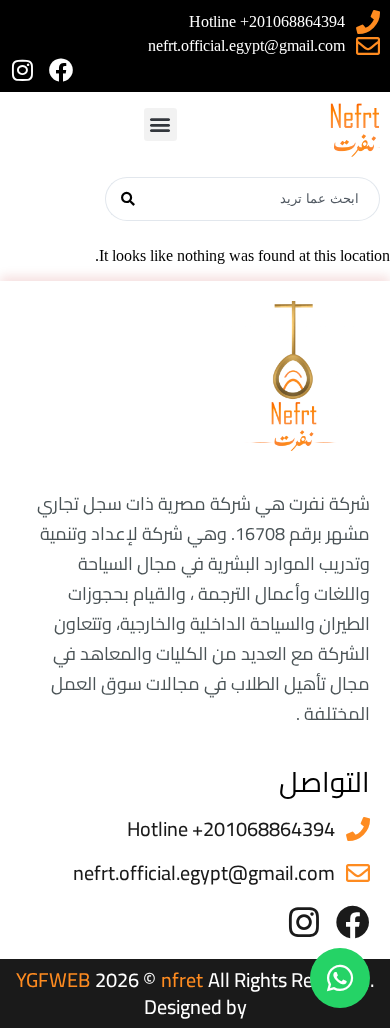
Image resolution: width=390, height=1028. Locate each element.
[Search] (127, 199)
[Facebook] (61, 70)
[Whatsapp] (340, 978)
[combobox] (265, 199)
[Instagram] (22, 70)
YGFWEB (53, 979)
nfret (182, 979)
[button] (160, 124)
